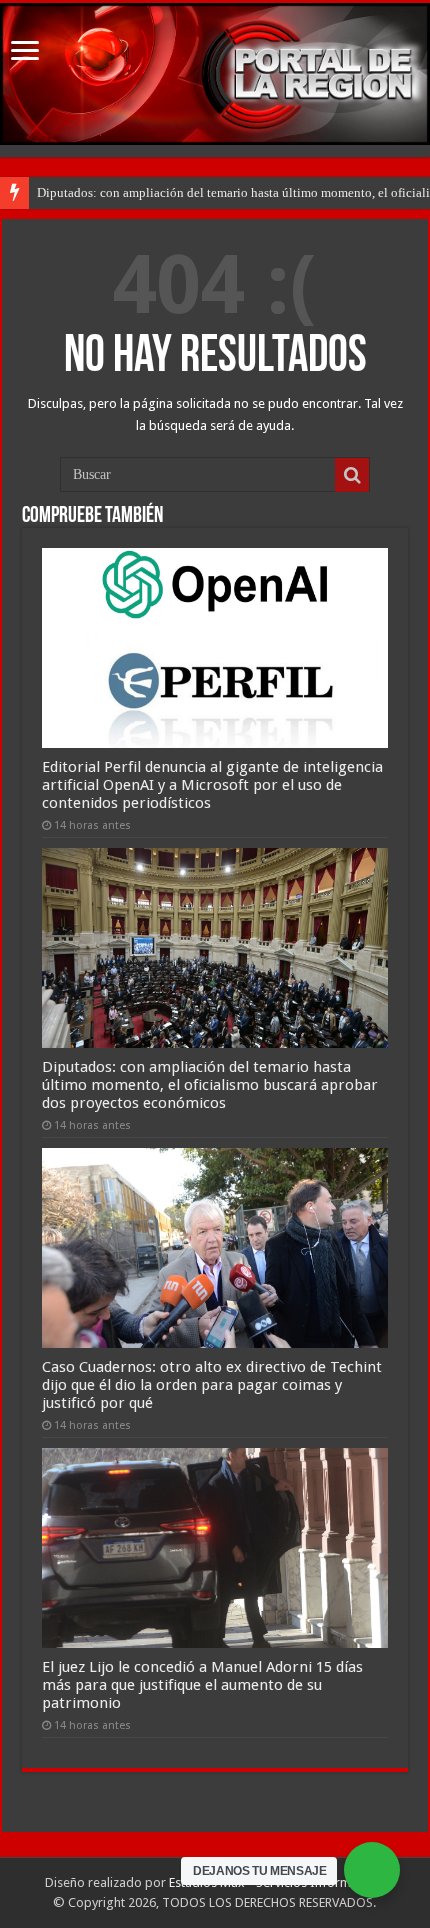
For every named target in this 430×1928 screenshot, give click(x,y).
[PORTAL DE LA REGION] (215, 74)
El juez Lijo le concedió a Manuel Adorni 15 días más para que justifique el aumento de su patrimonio (202, 1685)
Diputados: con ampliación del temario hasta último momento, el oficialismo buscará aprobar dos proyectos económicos (210, 1085)
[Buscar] (352, 475)
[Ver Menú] (25, 52)
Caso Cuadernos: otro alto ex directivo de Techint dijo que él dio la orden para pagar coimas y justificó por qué (212, 1385)
